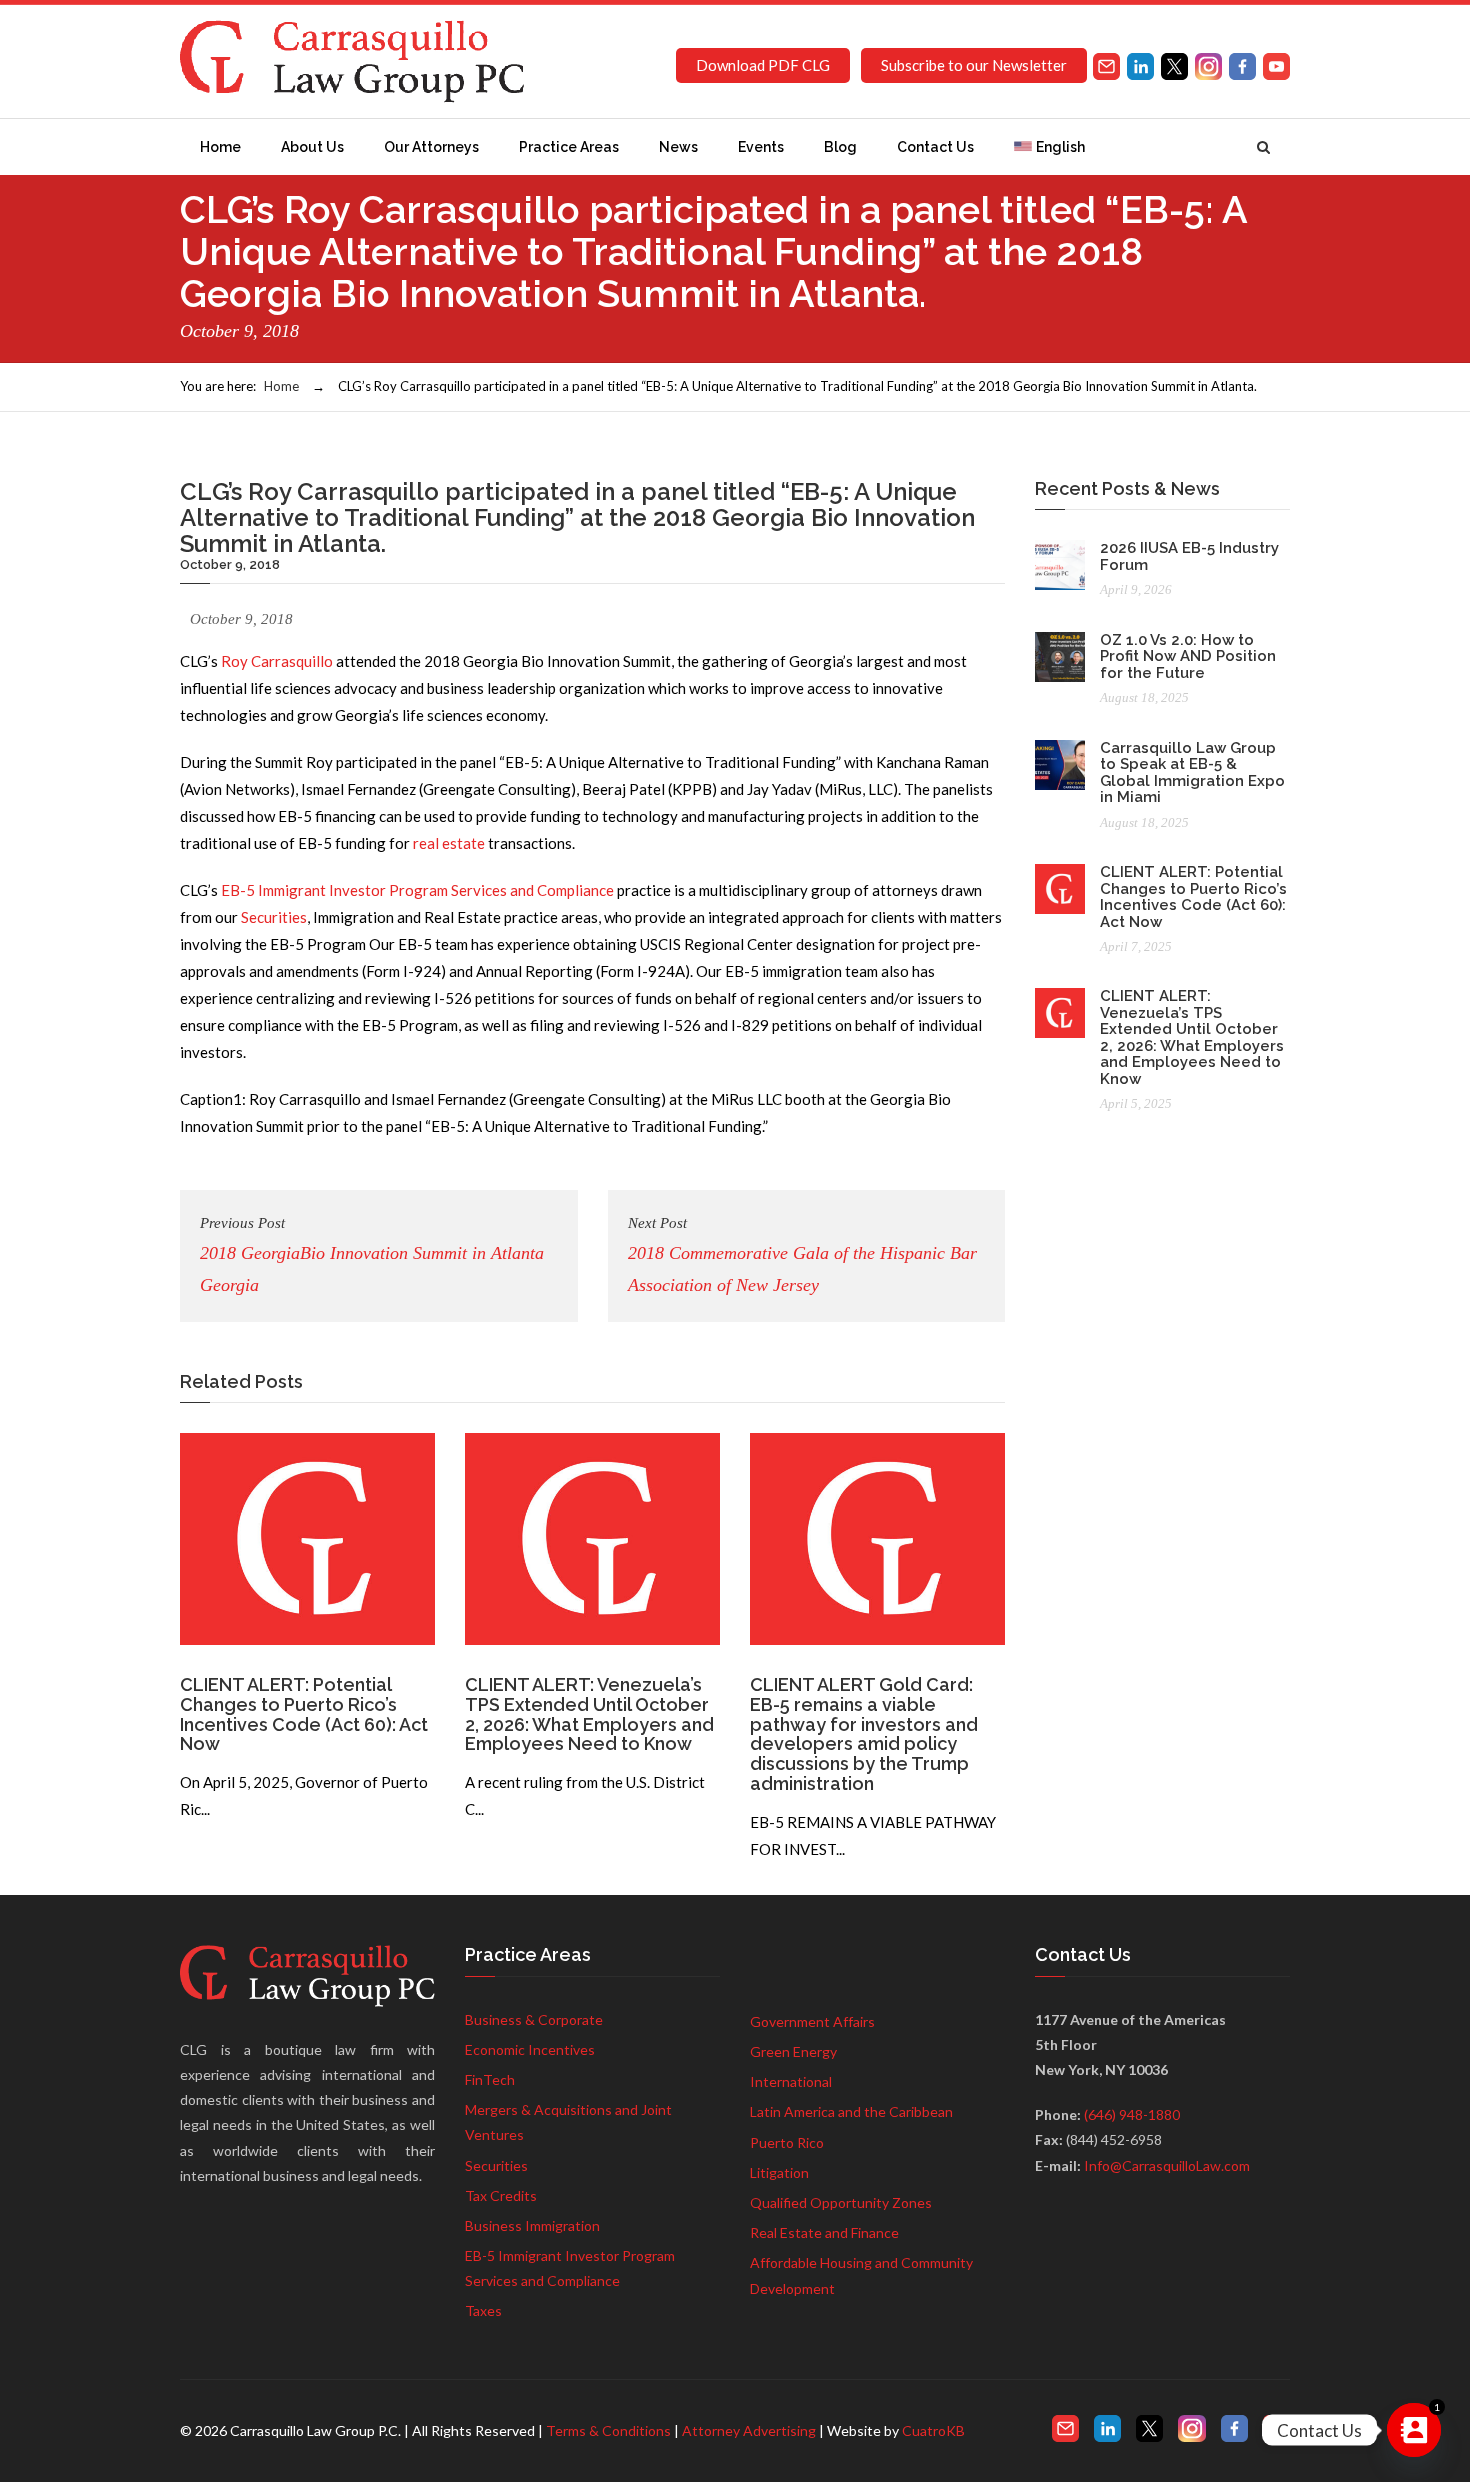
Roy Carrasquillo (277, 661)
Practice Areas (569, 147)
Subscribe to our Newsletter (974, 65)
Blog (840, 147)
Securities (274, 917)
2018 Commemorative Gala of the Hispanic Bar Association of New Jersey (802, 1255)
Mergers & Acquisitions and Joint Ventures (568, 2122)
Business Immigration (532, 2225)
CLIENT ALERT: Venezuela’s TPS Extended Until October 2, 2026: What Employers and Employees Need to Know (589, 1714)
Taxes (483, 2310)
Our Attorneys (431, 147)
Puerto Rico (787, 2142)
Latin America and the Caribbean (851, 2111)
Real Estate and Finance (824, 2232)
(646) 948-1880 (1132, 2114)
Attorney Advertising (749, 2430)
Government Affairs (812, 2021)
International (791, 2081)
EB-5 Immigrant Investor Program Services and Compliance (417, 890)
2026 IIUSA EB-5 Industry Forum (1189, 556)
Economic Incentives (530, 2049)
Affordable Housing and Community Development (861, 2275)
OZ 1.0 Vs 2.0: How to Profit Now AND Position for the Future (1188, 656)
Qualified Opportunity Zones (841, 2202)
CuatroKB (933, 2430)
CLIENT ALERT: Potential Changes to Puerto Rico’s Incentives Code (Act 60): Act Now (304, 1714)
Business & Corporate (534, 2019)
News (678, 147)
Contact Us (935, 147)
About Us (312, 147)
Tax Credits (501, 2195)
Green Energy (793, 2051)
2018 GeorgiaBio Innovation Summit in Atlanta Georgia (372, 1255)
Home (220, 147)
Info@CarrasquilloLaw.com (1167, 2165)
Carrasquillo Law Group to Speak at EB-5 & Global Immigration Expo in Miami (1192, 773)
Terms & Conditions (608, 2430)
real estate (449, 843)
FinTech (490, 2079)
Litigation (779, 2172)
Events (761, 147)
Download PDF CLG (763, 65)
